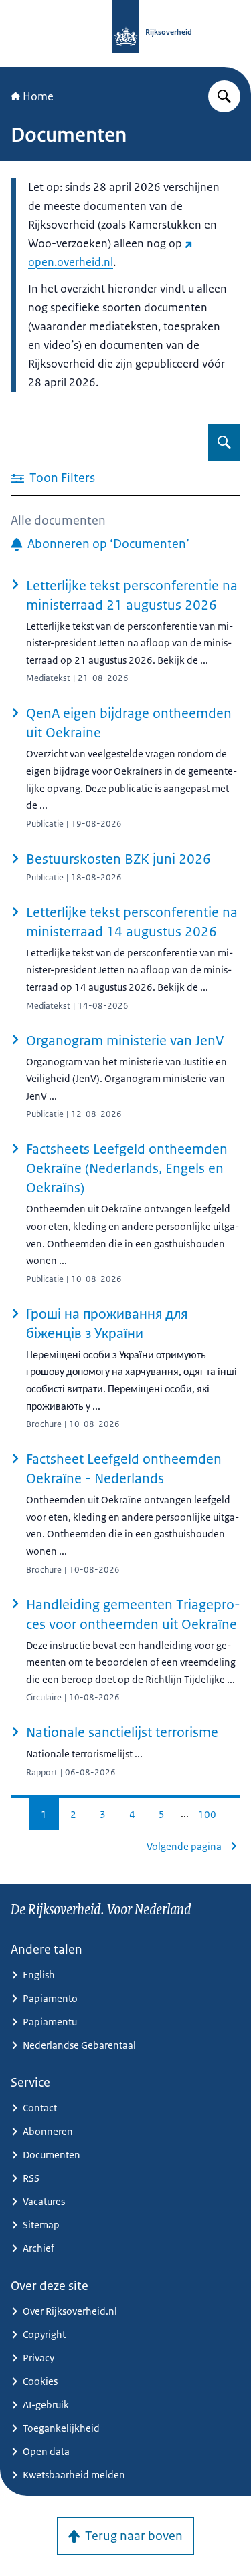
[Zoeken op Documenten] (224, 442)
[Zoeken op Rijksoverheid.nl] (224, 96)
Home (38, 96)
